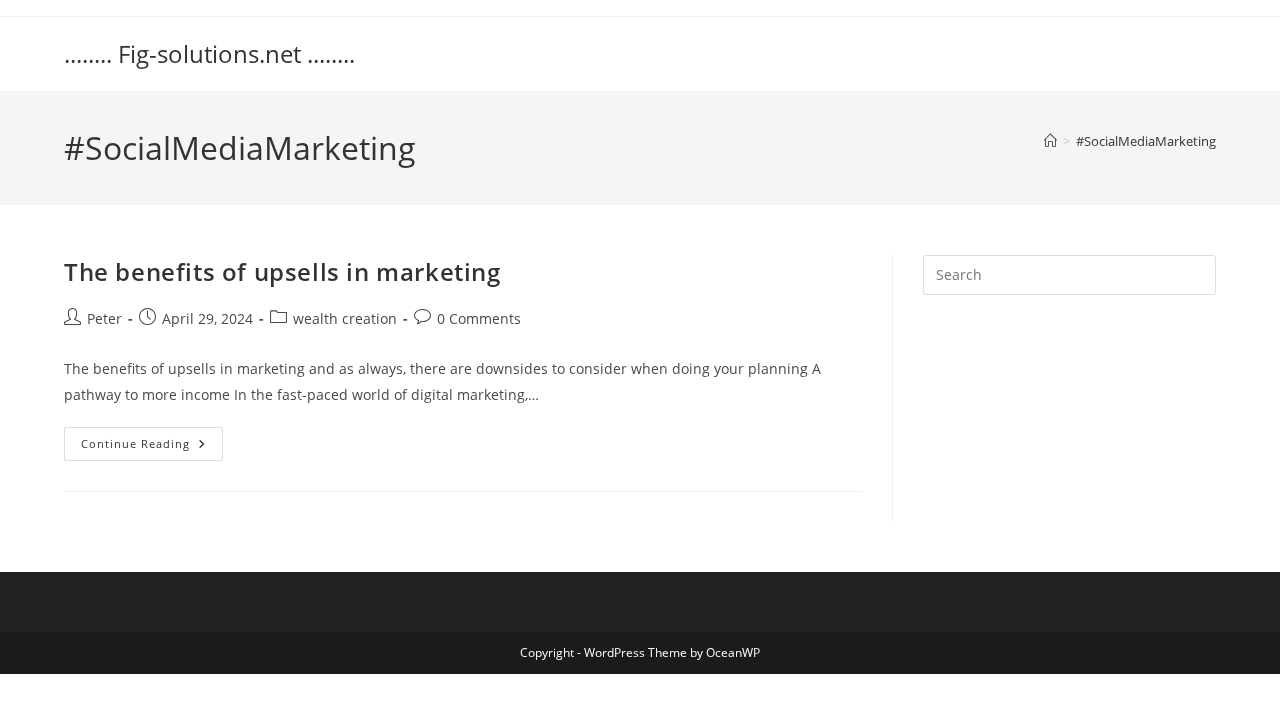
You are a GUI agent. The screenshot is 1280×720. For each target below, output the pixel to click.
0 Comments (479, 318)
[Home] (1050, 141)
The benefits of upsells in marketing (282, 271)
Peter (104, 318)
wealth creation (345, 318)
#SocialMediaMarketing (1146, 141)
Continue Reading (152, 447)
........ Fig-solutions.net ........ (209, 53)
